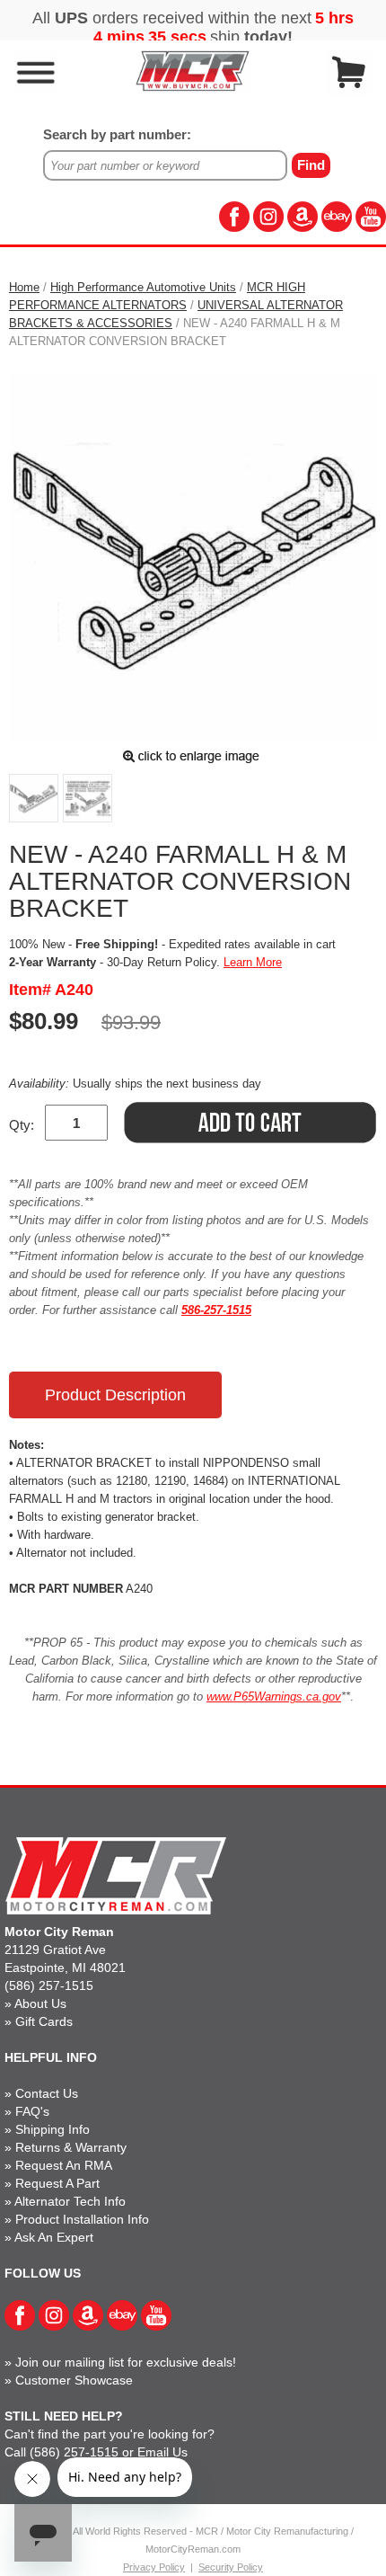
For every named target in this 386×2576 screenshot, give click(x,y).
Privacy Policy (154, 2567)
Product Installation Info (82, 2219)
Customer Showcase (74, 2380)
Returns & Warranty (71, 2147)
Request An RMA (64, 2165)
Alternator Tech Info (70, 2201)
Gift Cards (44, 2021)
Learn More (253, 962)
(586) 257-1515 (49, 1985)
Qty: (22, 1125)
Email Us (162, 2452)
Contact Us (47, 2093)
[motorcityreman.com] (193, 71)
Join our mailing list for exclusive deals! (126, 2362)
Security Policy (231, 2567)
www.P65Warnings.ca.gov (274, 1697)
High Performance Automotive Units (143, 287)
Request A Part (57, 2183)
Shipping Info (53, 2129)
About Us (40, 2003)
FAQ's (32, 2111)
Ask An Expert (54, 2237)
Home (24, 287)
